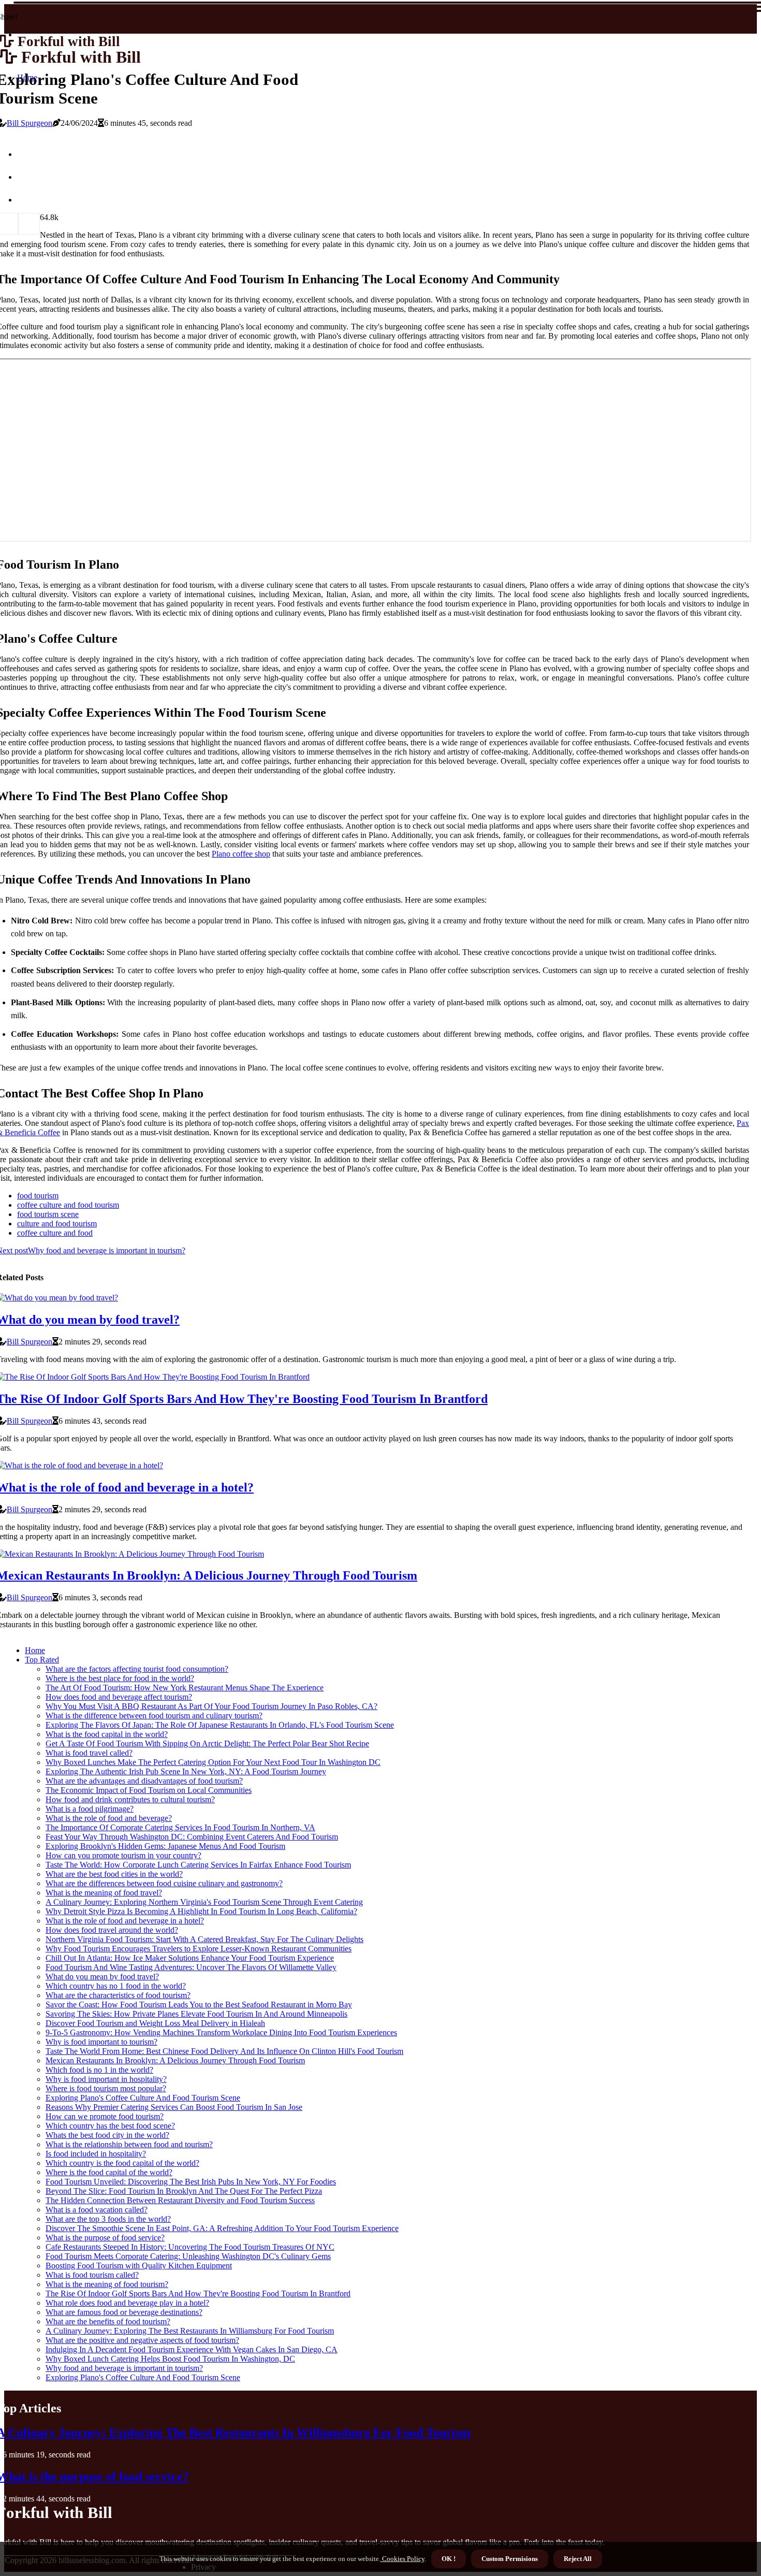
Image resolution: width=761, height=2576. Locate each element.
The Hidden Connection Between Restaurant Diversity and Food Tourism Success (180, 2200)
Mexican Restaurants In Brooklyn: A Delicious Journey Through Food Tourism (175, 2060)
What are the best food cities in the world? (114, 1874)
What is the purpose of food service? (105, 2238)
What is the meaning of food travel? (104, 1893)
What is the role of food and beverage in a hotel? (125, 1921)
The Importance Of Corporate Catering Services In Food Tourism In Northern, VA (180, 1827)
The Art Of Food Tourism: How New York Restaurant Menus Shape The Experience (185, 1688)
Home (35, 1650)
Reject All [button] (578, 2559)
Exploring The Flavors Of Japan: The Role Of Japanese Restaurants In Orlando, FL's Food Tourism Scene (220, 1725)
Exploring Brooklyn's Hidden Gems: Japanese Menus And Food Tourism (165, 1846)
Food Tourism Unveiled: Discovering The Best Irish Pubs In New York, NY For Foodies (191, 2182)
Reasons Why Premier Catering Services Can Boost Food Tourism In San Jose (174, 2107)
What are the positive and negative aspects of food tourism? (142, 2340)
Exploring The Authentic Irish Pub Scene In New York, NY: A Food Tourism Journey (186, 1771)
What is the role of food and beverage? (109, 1818)
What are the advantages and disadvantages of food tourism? (144, 1781)
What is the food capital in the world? (107, 1734)
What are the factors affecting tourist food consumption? (137, 1669)
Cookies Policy (403, 2559)
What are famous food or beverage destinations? (124, 2312)
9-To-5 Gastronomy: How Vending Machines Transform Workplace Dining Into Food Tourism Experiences (221, 2032)
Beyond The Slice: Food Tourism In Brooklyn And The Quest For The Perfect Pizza (184, 2191)
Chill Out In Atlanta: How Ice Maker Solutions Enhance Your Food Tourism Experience (190, 1958)
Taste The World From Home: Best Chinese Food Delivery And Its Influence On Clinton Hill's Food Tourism (224, 2051)
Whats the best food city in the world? (107, 2135)
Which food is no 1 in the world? (99, 2070)
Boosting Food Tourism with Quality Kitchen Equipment (139, 2266)
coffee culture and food (55, 1233)
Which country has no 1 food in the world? (116, 1986)
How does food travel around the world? (112, 1930)
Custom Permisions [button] (510, 2559)
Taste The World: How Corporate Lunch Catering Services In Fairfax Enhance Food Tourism (198, 1865)
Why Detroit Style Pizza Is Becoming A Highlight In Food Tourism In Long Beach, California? (201, 1911)
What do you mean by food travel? (102, 1977)
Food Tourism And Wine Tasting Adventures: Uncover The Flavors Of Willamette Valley (191, 1967)
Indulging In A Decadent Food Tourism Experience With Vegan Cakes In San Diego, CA (192, 2349)
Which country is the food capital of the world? (122, 2163)
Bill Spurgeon (30, 123)
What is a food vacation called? (97, 2210)
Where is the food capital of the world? (109, 2172)
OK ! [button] (449, 2559)
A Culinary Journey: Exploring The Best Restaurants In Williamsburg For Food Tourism (190, 2331)
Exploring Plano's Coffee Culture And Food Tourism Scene (143, 2098)
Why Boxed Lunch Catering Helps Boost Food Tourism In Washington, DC (170, 2359)
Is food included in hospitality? (96, 2154)
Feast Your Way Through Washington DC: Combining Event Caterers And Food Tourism (192, 1837)
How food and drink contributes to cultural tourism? (130, 1799)
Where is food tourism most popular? (106, 2088)
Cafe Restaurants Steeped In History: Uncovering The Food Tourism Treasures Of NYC (190, 2247)
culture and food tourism (57, 1224)
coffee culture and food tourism (68, 1205)
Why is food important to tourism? (101, 2042)
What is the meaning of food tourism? (107, 2284)
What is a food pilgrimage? (90, 1809)
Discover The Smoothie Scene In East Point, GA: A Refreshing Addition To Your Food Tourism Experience (222, 2228)
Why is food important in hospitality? (106, 2079)
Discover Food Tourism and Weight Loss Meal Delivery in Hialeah (155, 2023)
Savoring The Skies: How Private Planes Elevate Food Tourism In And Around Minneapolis (196, 2014)
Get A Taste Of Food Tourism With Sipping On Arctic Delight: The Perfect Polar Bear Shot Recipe (207, 1743)
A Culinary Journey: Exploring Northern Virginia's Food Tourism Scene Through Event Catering (204, 1902)
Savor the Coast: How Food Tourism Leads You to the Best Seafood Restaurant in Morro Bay (199, 2005)
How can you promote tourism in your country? (123, 1855)
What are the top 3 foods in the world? (108, 2219)
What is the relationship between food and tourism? (129, 2144)
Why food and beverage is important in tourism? (124, 2368)
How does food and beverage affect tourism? (119, 1697)
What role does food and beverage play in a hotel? (127, 2303)
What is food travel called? (89, 1753)
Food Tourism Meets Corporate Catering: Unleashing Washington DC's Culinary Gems (188, 2256)
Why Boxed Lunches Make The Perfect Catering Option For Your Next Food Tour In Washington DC (213, 1762)
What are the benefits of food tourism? (108, 2321)
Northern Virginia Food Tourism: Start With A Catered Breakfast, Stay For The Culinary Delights (204, 1939)
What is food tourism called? (92, 2275)
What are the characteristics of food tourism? (118, 1995)
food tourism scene (48, 1214)
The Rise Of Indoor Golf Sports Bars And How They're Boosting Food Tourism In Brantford (198, 2293)
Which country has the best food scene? (110, 2126)
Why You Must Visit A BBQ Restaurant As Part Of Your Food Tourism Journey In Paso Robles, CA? (211, 1706)
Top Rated (42, 1660)
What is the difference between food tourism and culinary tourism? (154, 1716)
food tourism (38, 1196)
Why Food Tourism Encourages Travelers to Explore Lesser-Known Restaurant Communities (199, 1949)
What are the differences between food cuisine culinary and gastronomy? (164, 1883)
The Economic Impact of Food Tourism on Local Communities (149, 1790)
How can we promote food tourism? (105, 2116)
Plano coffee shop (241, 854)
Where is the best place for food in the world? (120, 1678)
